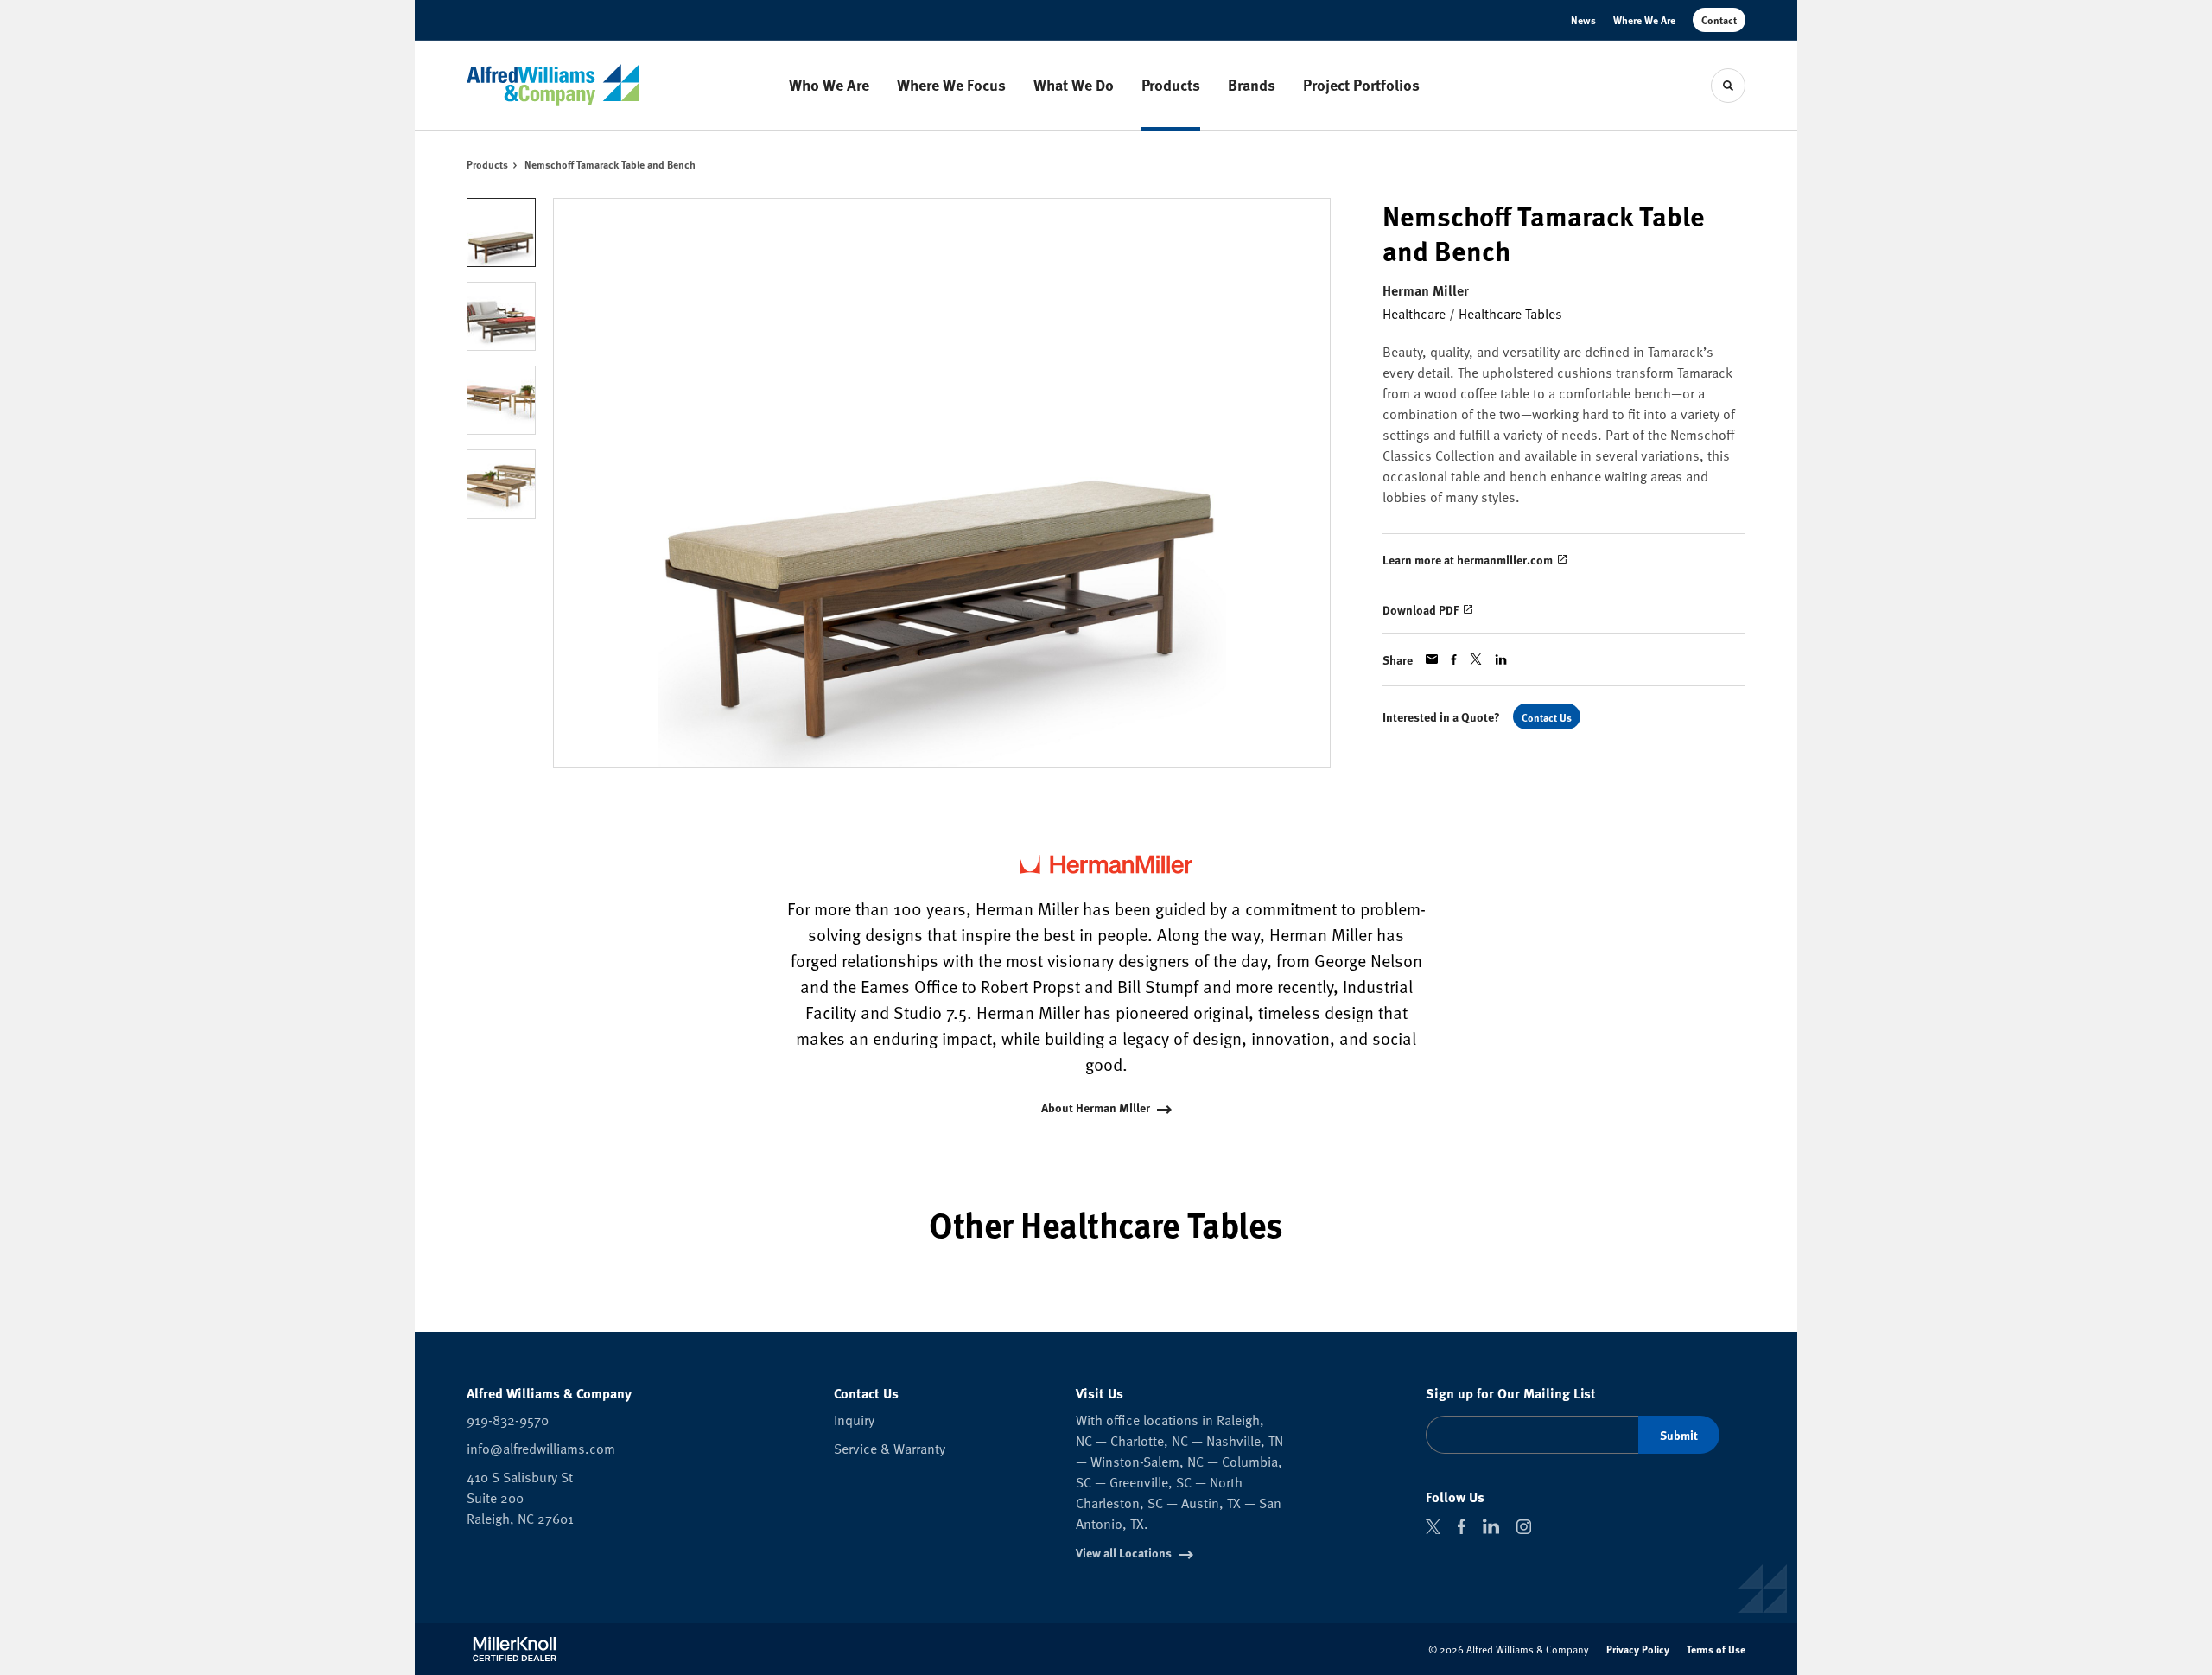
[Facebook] (1462, 1526)
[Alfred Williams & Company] (553, 85)
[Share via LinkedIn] (1501, 659)
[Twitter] (1433, 1527)
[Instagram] (1524, 1527)
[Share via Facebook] (1454, 659)
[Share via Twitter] (1476, 659)
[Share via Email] (1432, 659)
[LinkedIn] (1491, 1526)
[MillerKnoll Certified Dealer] (515, 1649)
